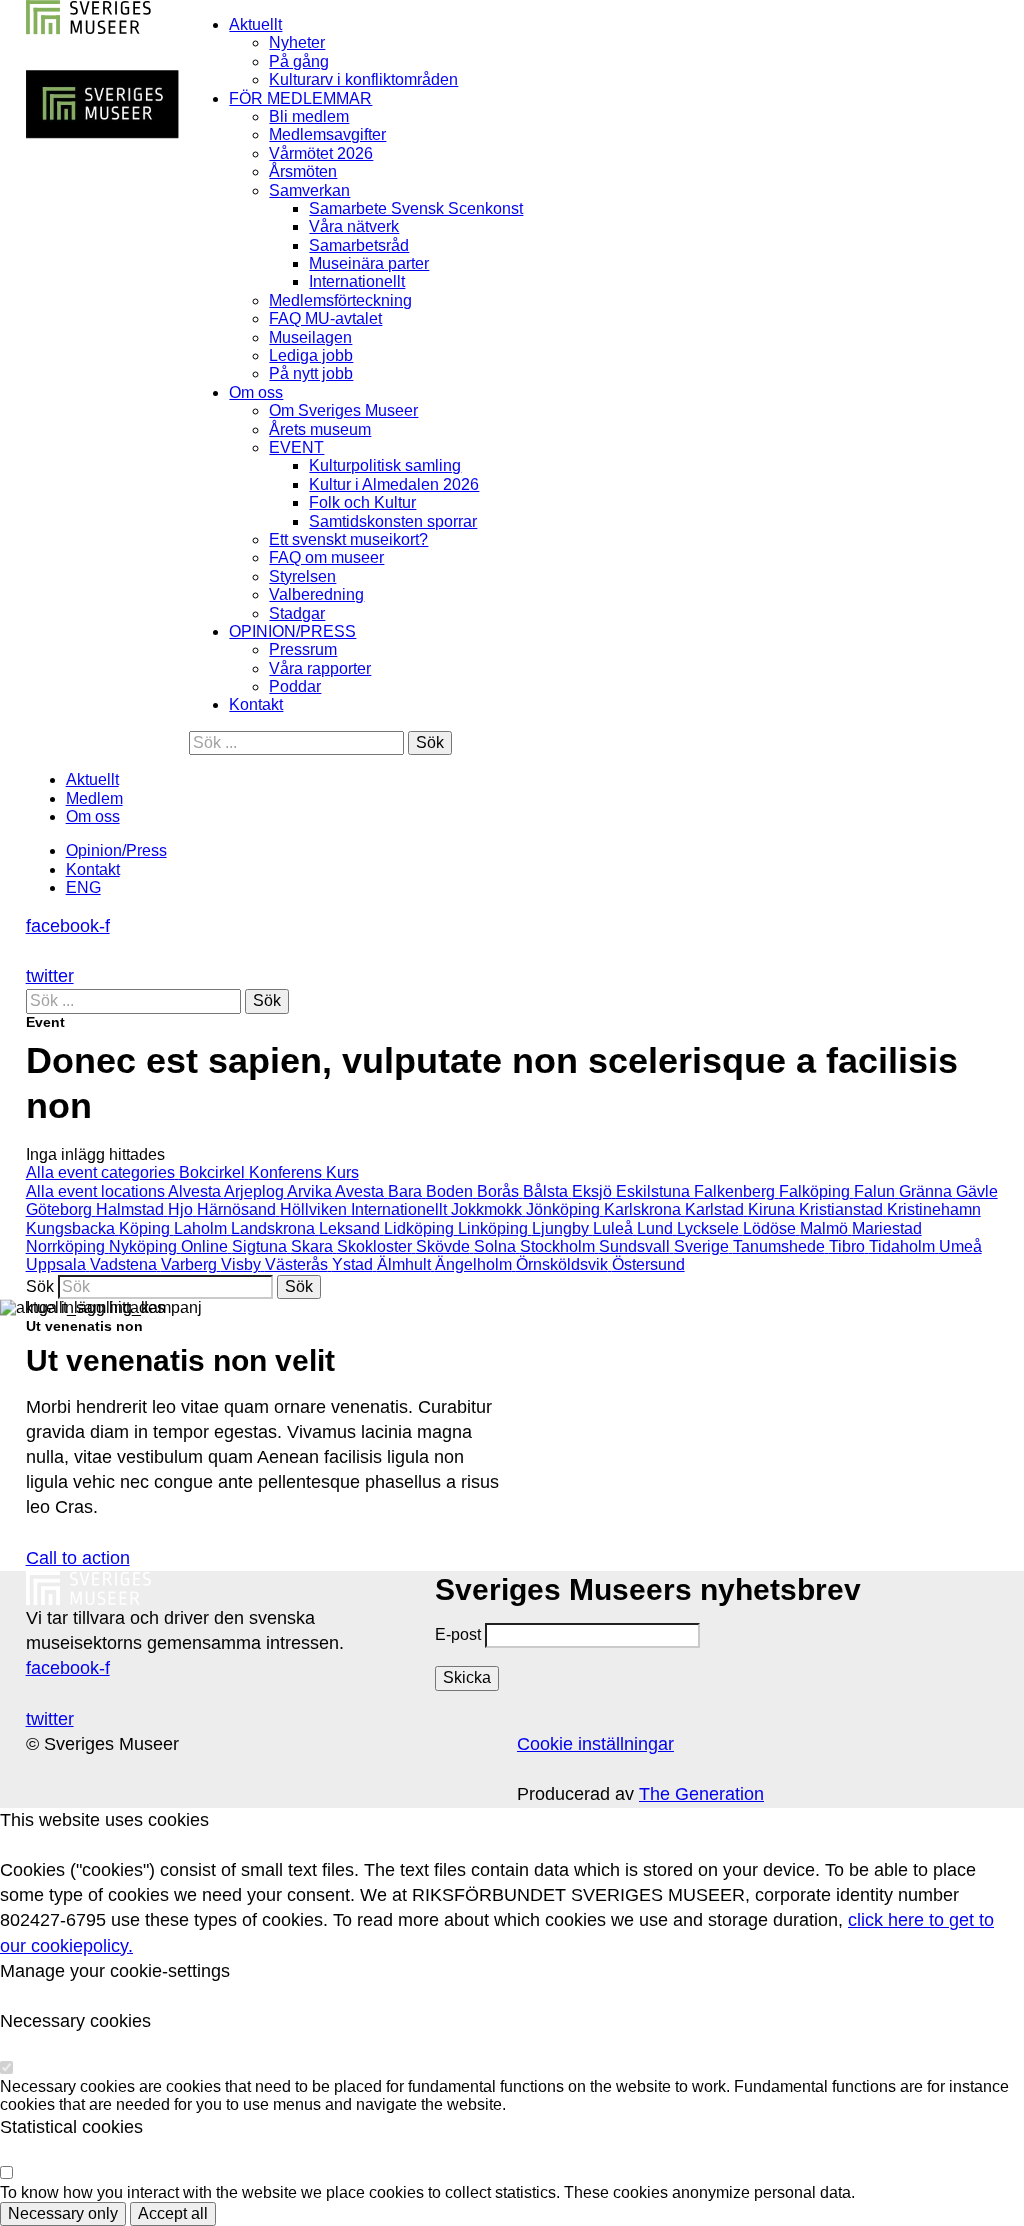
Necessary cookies (75, 2021)
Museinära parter (369, 263)
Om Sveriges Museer (343, 410)
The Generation (701, 1794)
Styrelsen (302, 576)
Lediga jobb (311, 355)
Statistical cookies (71, 2127)
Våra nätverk (354, 226)
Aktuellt (255, 24)
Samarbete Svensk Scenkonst (416, 208)
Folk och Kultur (362, 502)
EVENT (296, 447)
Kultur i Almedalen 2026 (394, 484)
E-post (458, 1634)
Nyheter (297, 42)
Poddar (295, 686)
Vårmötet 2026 (321, 153)
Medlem (94, 798)
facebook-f (68, 926)
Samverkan (309, 190)
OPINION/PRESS (292, 631)
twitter (50, 976)
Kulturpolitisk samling (385, 465)
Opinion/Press (116, 850)
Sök (40, 1286)
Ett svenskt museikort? (348, 539)
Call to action (78, 1558)
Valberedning (316, 594)
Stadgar (297, 613)
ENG (83, 887)
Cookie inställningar (595, 1744)
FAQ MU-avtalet (325, 318)
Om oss (256, 392)
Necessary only (63, 2213)
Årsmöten (303, 171)
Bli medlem (309, 116)
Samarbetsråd (359, 245)
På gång (299, 61)
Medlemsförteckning (340, 300)
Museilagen (310, 337)
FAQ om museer (326, 557)
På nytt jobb (311, 373)
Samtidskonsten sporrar (393, 521)
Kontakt (256, 704)
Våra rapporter (320, 668)
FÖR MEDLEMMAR (300, 98)
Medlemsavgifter (327, 134)
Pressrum (303, 649)
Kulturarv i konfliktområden (363, 79)
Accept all (173, 2213)
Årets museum (320, 429)
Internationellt (357, 281)
